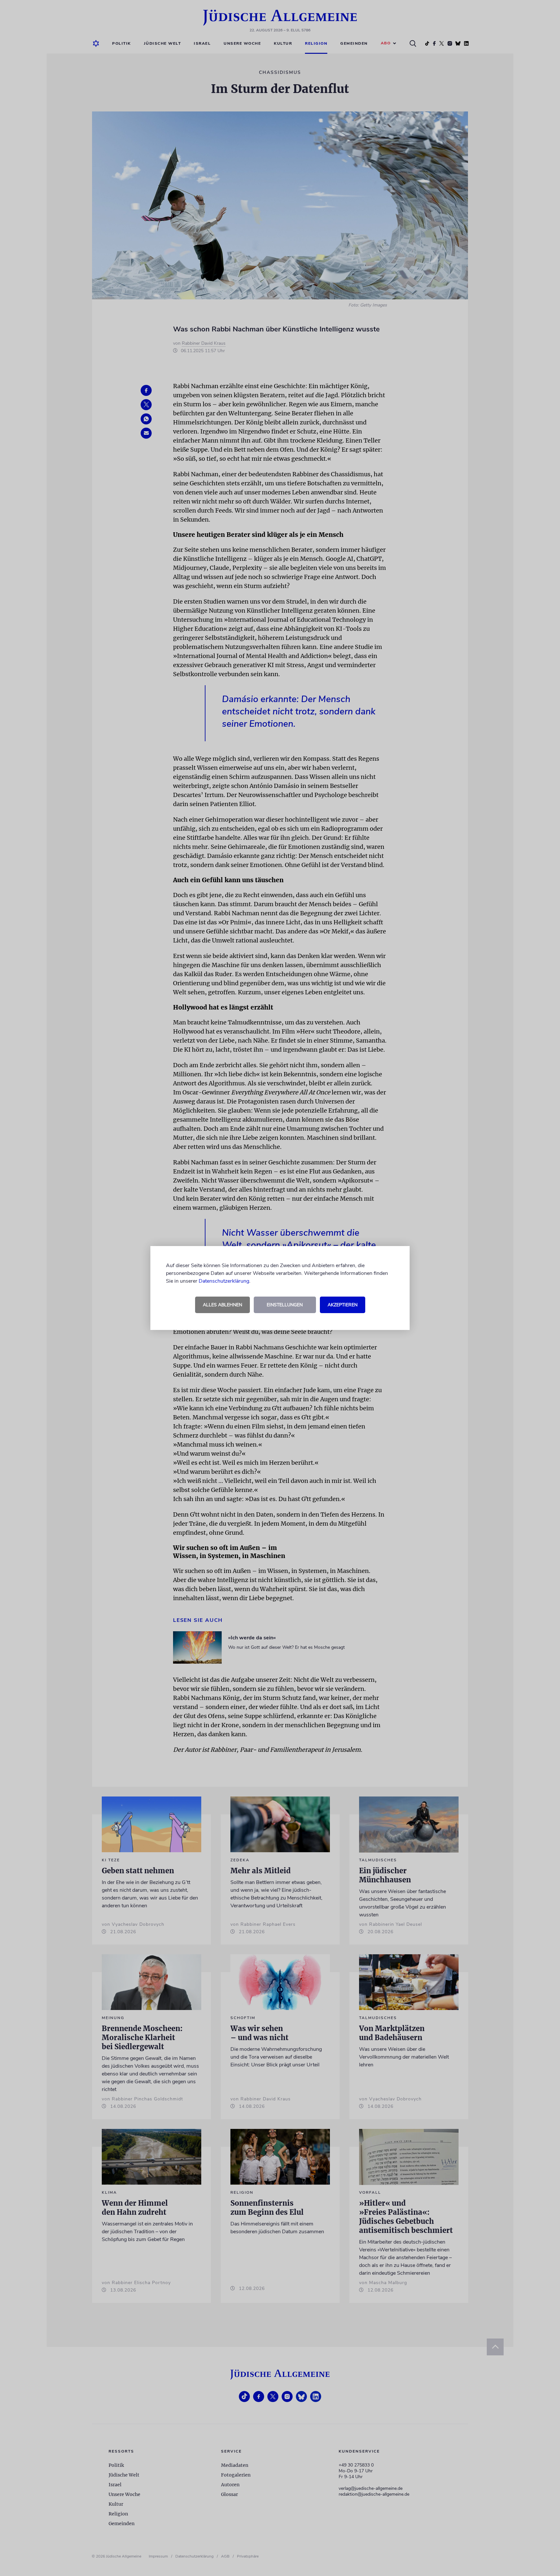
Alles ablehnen (222, 1305)
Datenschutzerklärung (224, 1281)
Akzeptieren (343, 1305)
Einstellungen (285, 1305)
